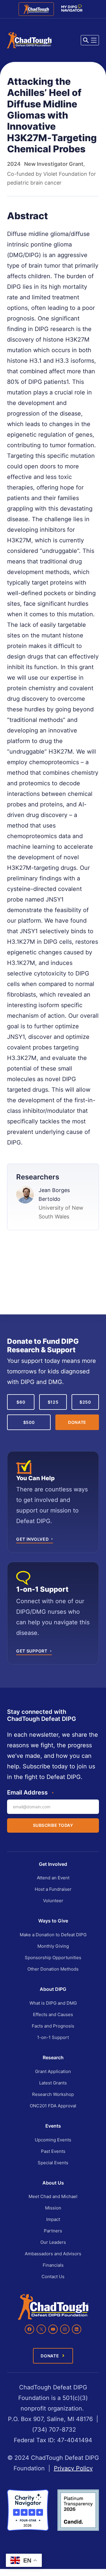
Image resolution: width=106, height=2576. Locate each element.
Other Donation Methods (53, 1969)
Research (53, 2057)
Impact (53, 2219)
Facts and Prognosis (53, 2026)
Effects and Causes (53, 2014)
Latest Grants (53, 2083)
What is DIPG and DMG (53, 2003)
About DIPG (53, 1989)
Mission (53, 2208)
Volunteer (53, 1901)
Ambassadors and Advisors (53, 2254)
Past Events (53, 2151)
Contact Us (53, 2277)
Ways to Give (53, 1921)
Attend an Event (53, 1878)
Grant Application (53, 2071)
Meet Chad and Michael (53, 2196)
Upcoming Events (53, 2140)
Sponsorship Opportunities (53, 1958)
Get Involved (53, 1864)
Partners (53, 2231)
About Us (53, 2183)
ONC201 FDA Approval (53, 2106)
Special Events (53, 2163)
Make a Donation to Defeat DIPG (53, 1935)
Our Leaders (53, 2242)
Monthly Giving (53, 1946)
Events (53, 2126)
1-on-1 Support (53, 2037)
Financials (53, 2265)
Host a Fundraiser (53, 1889)
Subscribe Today (53, 1825)
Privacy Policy (73, 2468)
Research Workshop (53, 2094)
